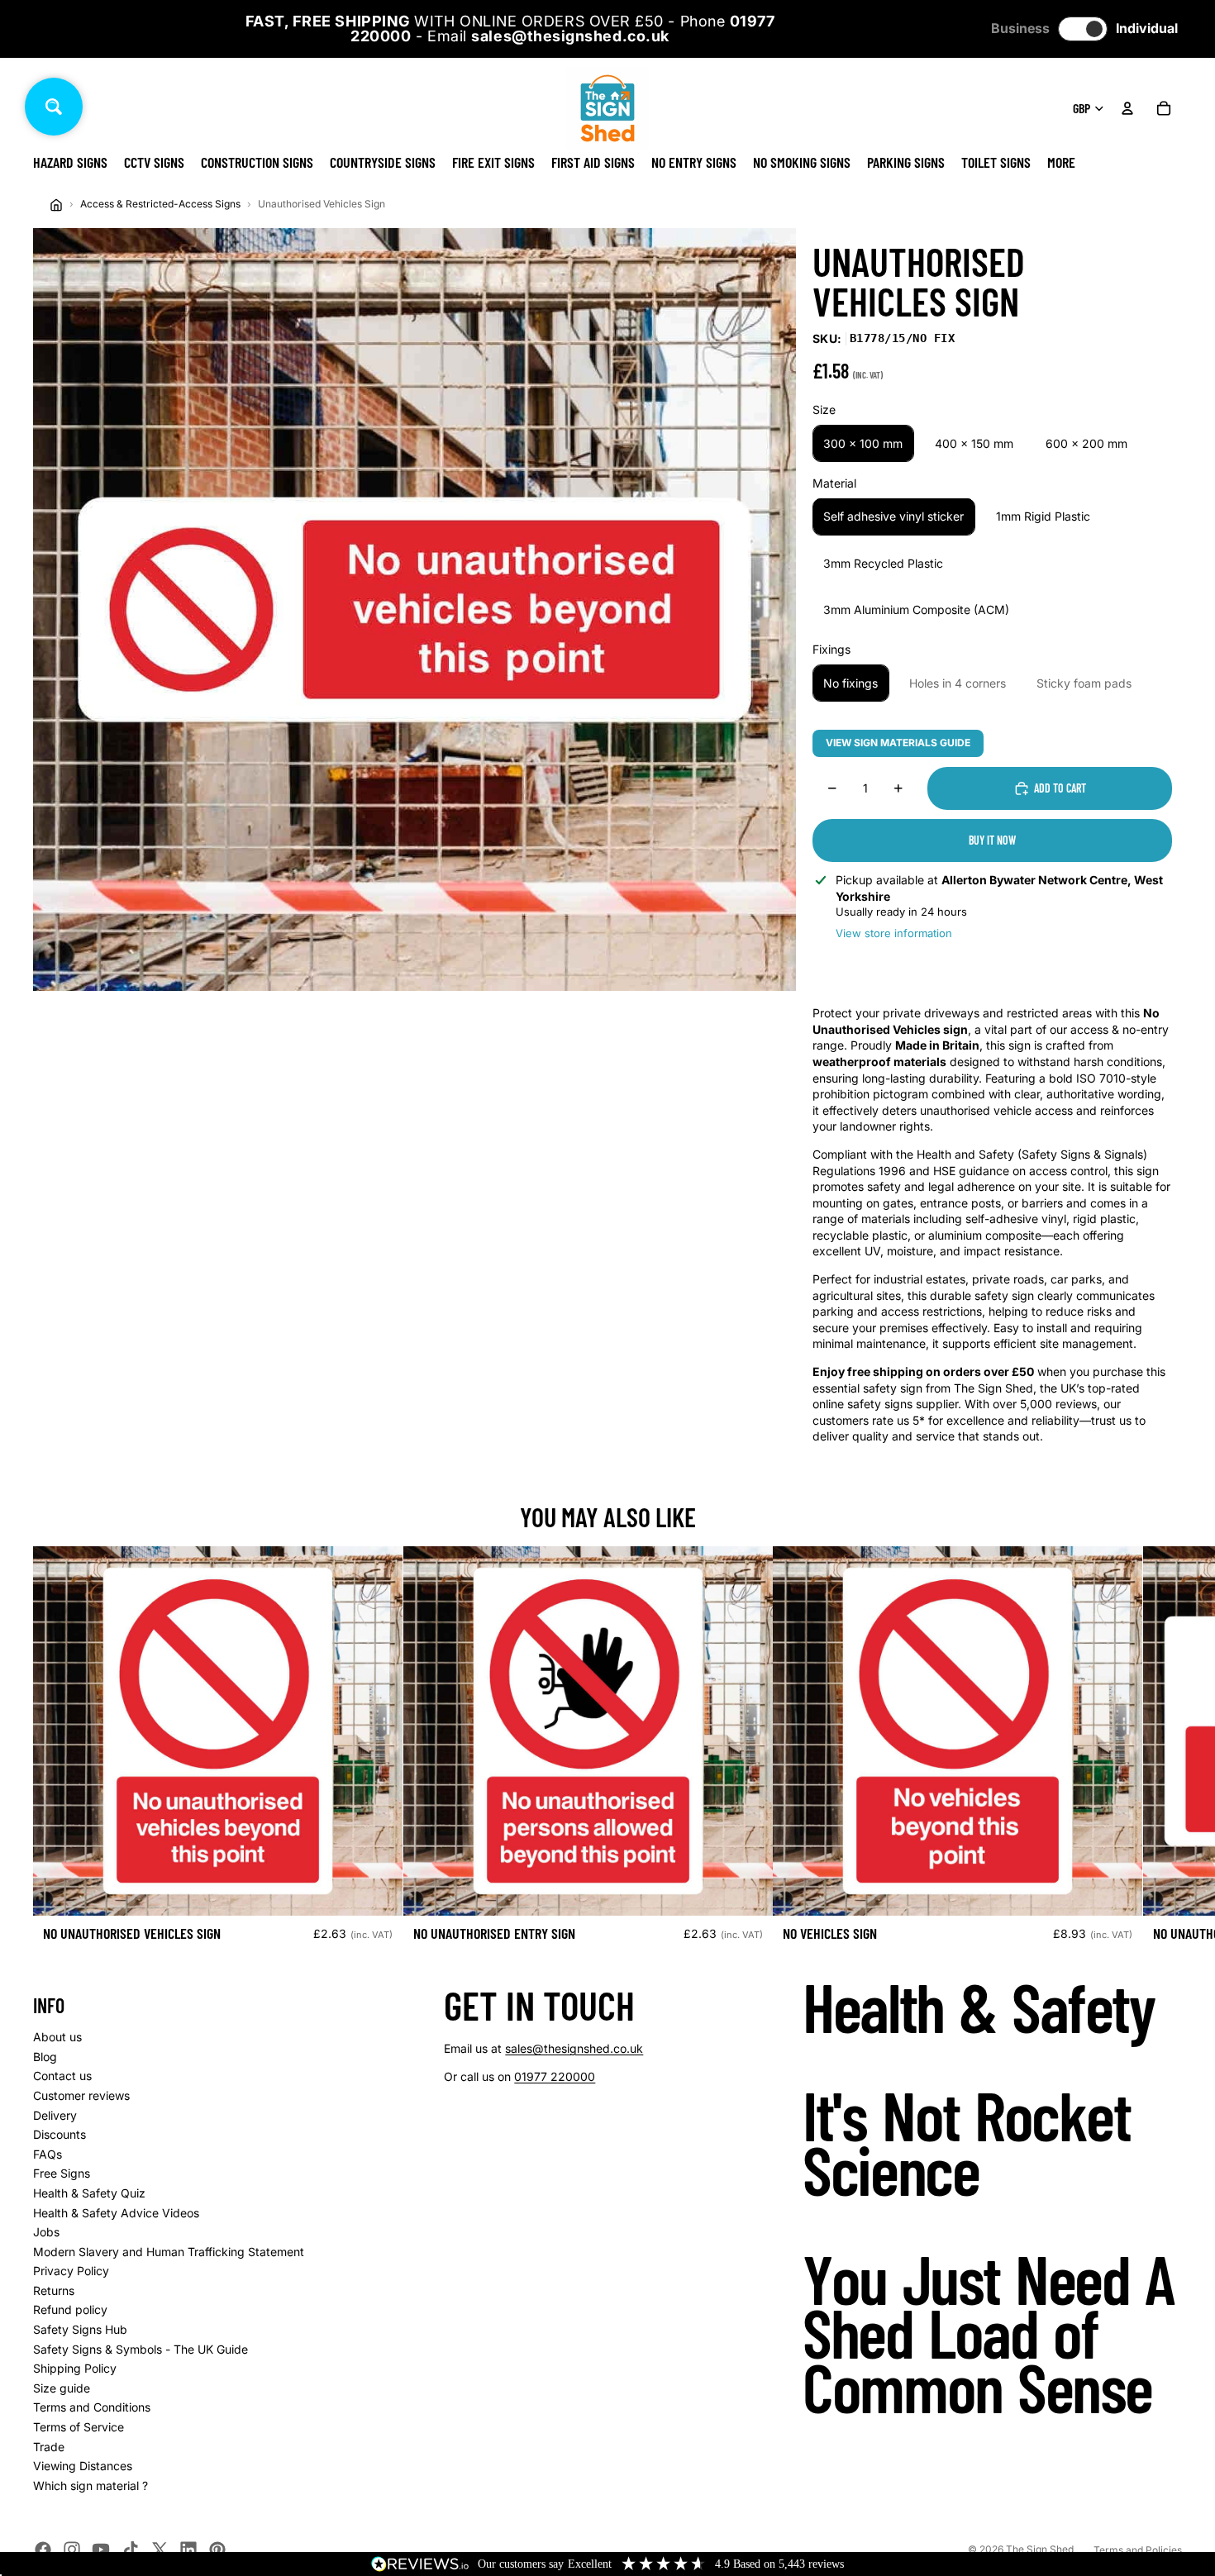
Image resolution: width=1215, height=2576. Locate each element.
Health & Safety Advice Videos (116, 2213)
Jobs (46, 2232)
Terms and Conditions (92, 2407)
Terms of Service (79, 2427)
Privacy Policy (71, 2271)
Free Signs (62, 2173)
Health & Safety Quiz (89, 2193)
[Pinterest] (217, 2550)
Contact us (62, 2076)
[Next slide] (1164, 1750)
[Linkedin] (188, 2550)
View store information (894, 933)
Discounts (60, 2134)
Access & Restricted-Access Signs (160, 204)
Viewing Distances (83, 2466)
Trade (49, 2447)
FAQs (48, 2154)
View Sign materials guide (898, 743)
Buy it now (992, 840)
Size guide (62, 2388)
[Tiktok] (131, 2550)
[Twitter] (160, 2550)
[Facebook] (43, 2550)
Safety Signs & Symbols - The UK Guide (141, 2349)
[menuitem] (1061, 162)
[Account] (1127, 108)
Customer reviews (81, 2095)
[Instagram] (72, 2550)
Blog (45, 2057)
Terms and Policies (1138, 2550)
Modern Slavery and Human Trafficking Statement (169, 2252)
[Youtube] (101, 2550)
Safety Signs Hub (80, 2329)
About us (57, 2037)
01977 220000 (555, 2076)
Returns (54, 2290)
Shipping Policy (75, 2368)
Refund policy (70, 2309)
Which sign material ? (91, 2486)
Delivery (55, 2115)
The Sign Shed (1040, 2549)
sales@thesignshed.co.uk (574, 2048)
